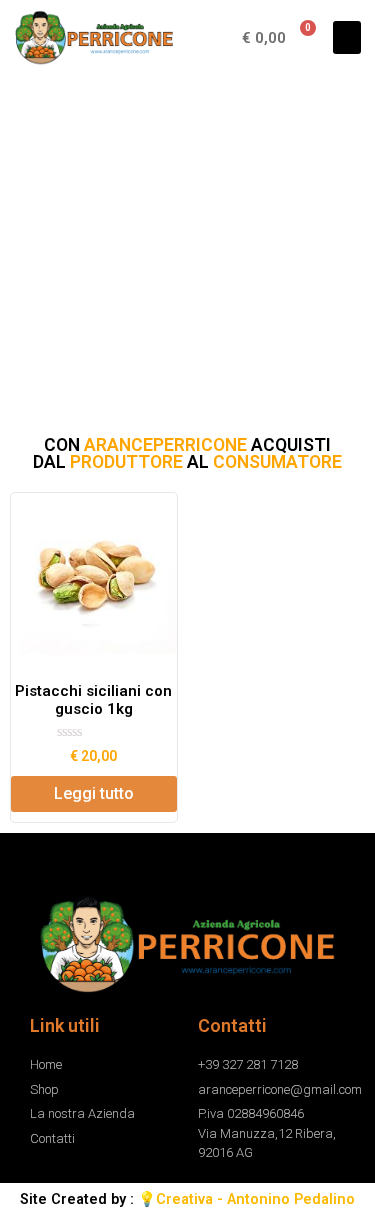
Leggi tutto (94, 795)
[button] (347, 37)
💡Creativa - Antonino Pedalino (246, 1201)
